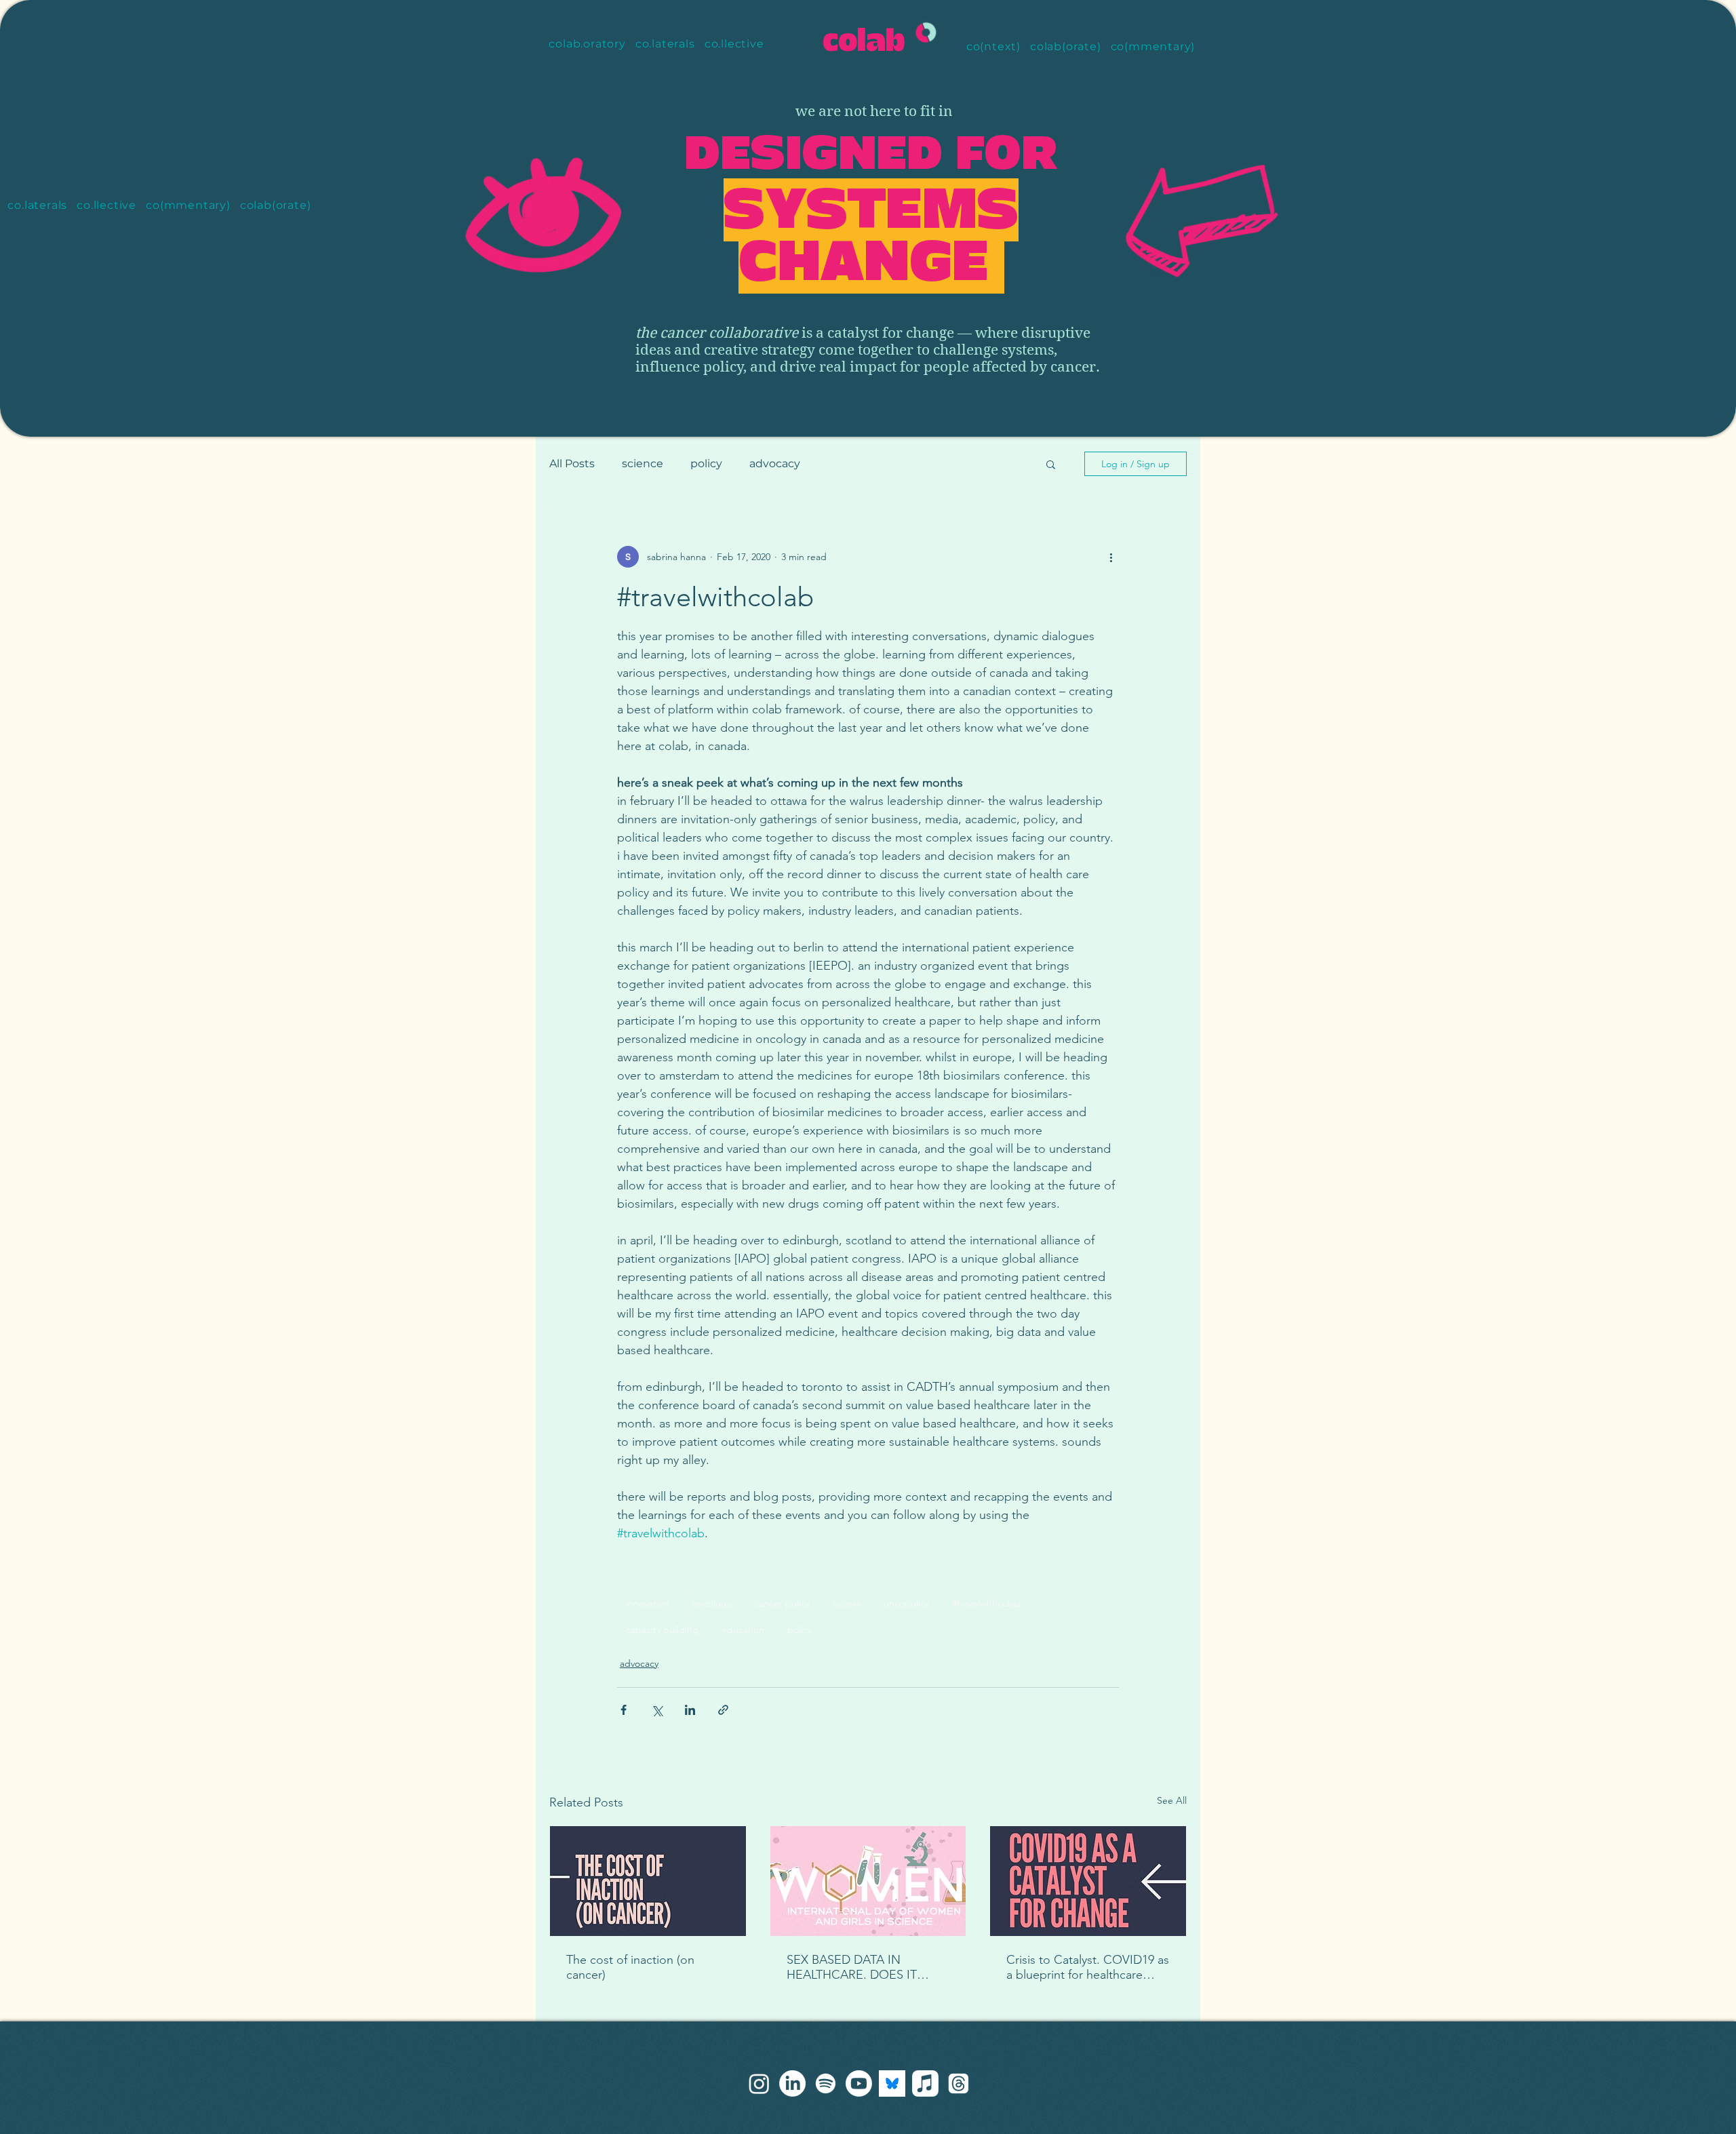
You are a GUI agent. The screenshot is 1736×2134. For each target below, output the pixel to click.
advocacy (775, 463)
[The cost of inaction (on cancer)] (648, 1881)
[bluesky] (892, 2083)
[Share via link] (723, 1710)
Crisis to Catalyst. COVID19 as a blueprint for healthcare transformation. (1088, 1967)
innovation (648, 1603)
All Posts (572, 463)
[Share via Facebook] (624, 1710)
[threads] (759, 2083)
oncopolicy (906, 1603)
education (743, 1629)
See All (1172, 1800)
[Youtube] (859, 2083)
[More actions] (1111, 557)
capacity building (662, 1629)
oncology (712, 1603)
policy (706, 463)
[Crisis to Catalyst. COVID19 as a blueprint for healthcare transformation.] (1088, 1881)
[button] (1051, 464)
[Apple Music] (925, 2083)
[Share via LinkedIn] (690, 1710)
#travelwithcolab (986, 1603)
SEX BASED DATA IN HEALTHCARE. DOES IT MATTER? (852, 1967)
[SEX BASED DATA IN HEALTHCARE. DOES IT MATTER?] (868, 1881)
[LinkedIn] (792, 2083)
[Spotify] (826, 2083)
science (643, 463)
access (847, 1603)
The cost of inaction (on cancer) (630, 1967)
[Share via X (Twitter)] (657, 1710)
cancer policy (782, 1603)
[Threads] (959, 2083)
